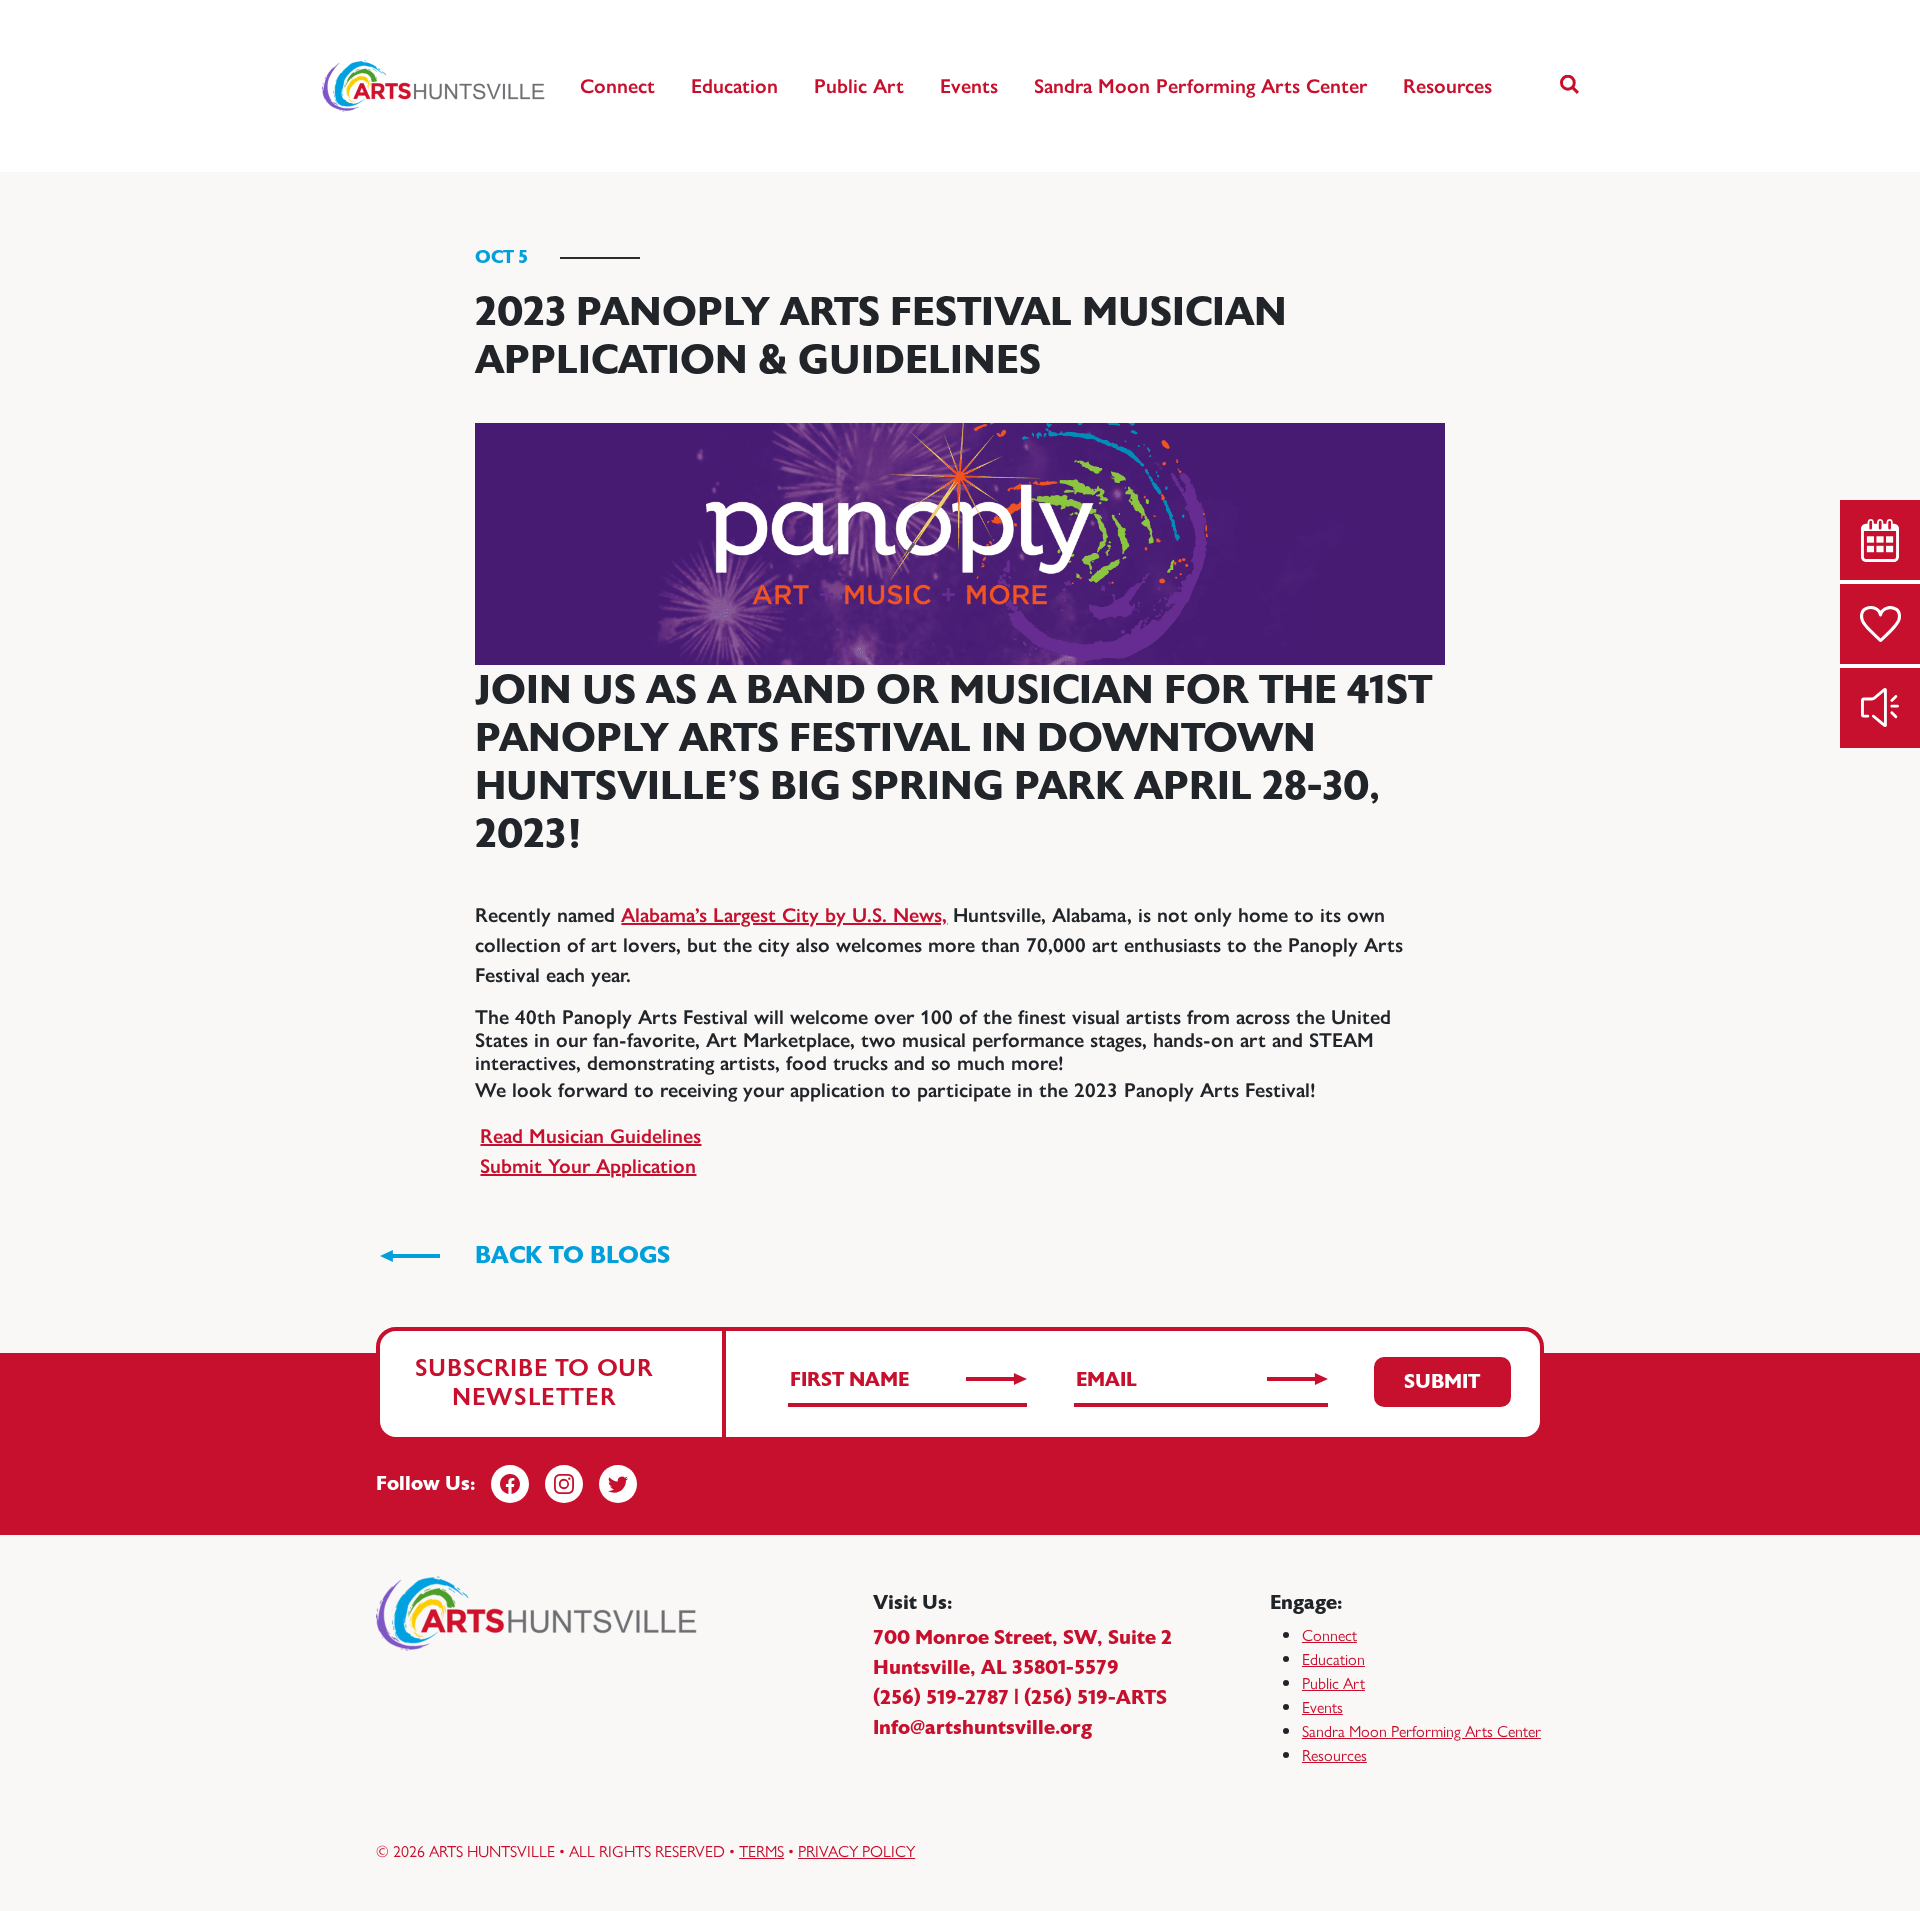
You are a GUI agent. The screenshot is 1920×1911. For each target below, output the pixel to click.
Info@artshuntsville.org (982, 1727)
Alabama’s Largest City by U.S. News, (784, 915)
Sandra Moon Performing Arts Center (1200, 86)
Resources (1447, 86)
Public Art (859, 86)
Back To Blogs (572, 1255)
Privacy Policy (856, 1850)
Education (734, 86)
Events (969, 86)
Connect (617, 86)
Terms (761, 1850)
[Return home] (434, 86)
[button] (1570, 86)
